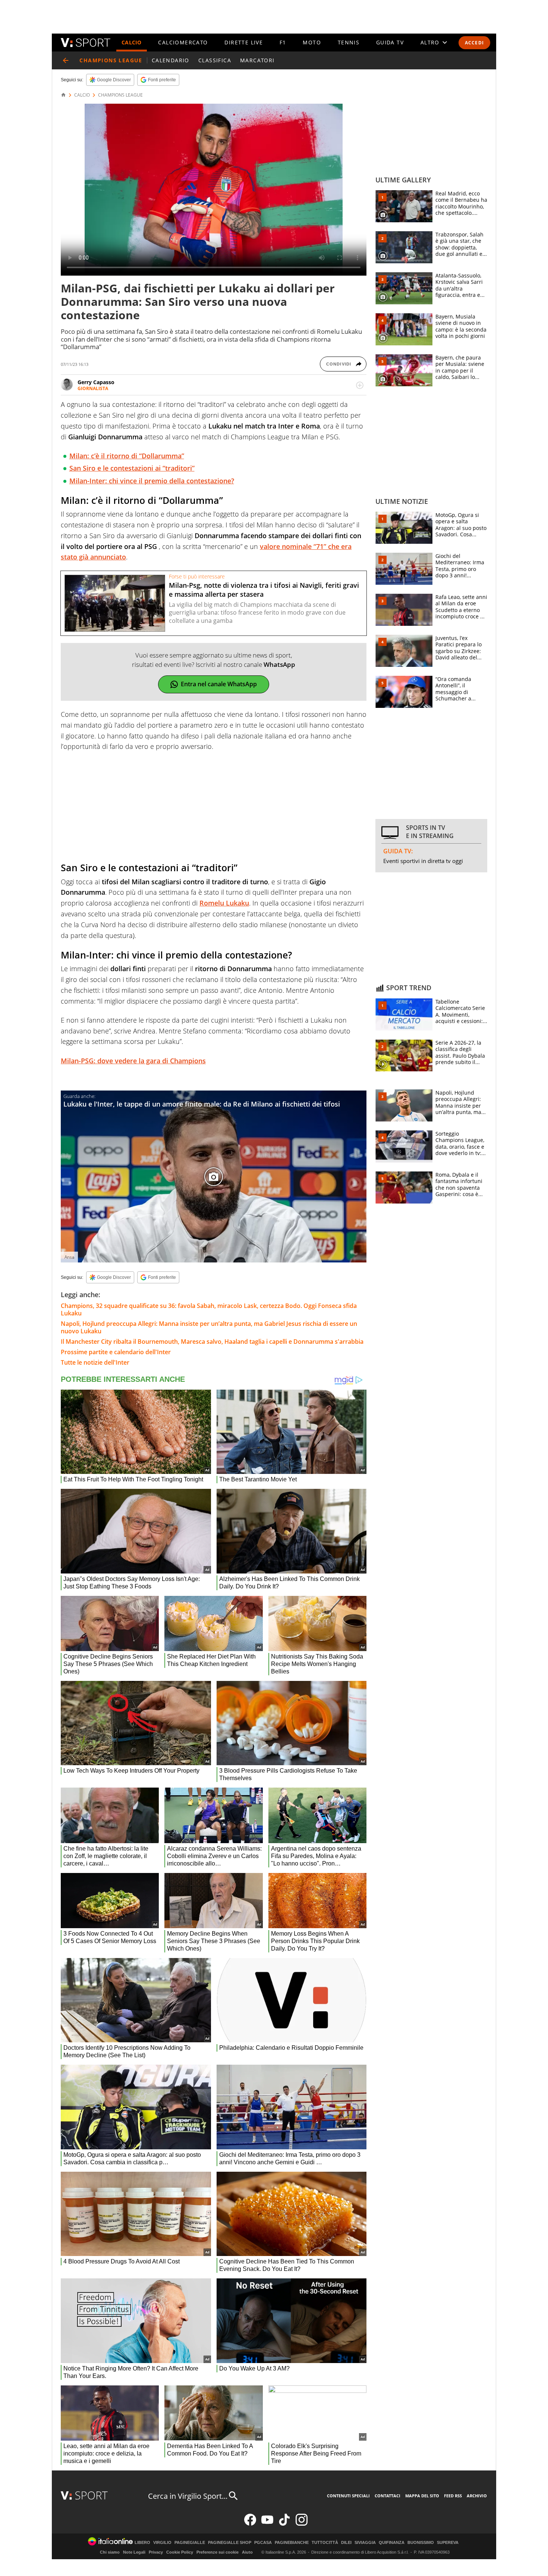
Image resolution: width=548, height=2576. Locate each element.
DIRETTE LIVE (244, 42)
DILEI (346, 2543)
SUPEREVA (448, 2543)
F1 (283, 42)
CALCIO (132, 42)
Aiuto (247, 2552)
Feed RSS (453, 2496)
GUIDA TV (390, 42)
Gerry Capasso (96, 382)
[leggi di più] (360, 385)
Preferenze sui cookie (218, 2552)
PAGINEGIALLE (190, 2543)
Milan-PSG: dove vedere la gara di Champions (133, 1061)
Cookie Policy (180, 2552)
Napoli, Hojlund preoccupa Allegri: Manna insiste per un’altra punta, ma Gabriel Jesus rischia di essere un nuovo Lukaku (209, 1327)
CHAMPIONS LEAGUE (120, 95)
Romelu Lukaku (224, 903)
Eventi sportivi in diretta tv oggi (423, 861)
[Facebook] (250, 2524)
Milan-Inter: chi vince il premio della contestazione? (152, 481)
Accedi (474, 43)
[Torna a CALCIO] (66, 60)
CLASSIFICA (215, 60)
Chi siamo (110, 2552)
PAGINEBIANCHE (292, 2543)
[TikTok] (284, 2524)
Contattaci (388, 2496)
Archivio (477, 2496)
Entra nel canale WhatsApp (219, 684)
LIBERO (142, 2543)
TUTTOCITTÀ (325, 2543)
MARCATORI (257, 60)
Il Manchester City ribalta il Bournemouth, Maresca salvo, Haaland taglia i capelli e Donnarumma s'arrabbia (212, 1342)
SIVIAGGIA (365, 2543)
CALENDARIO (171, 60)
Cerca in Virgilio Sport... (188, 2496)
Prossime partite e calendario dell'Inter (116, 1352)
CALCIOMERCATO (183, 42)
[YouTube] (267, 2524)
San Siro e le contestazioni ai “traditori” (132, 468)
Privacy (156, 2552)
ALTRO (430, 42)
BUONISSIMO (421, 2543)
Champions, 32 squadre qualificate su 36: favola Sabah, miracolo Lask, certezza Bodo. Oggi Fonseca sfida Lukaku (209, 1309)
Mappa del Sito (422, 2496)
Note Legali (134, 2552)
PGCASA (263, 2543)
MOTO (312, 42)
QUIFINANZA (392, 2543)
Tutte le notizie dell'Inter (95, 1362)
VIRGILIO (162, 2543)
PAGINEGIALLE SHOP (230, 2543)
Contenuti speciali (348, 2496)
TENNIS (349, 42)
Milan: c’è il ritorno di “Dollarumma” (127, 456)
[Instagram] (302, 2524)
